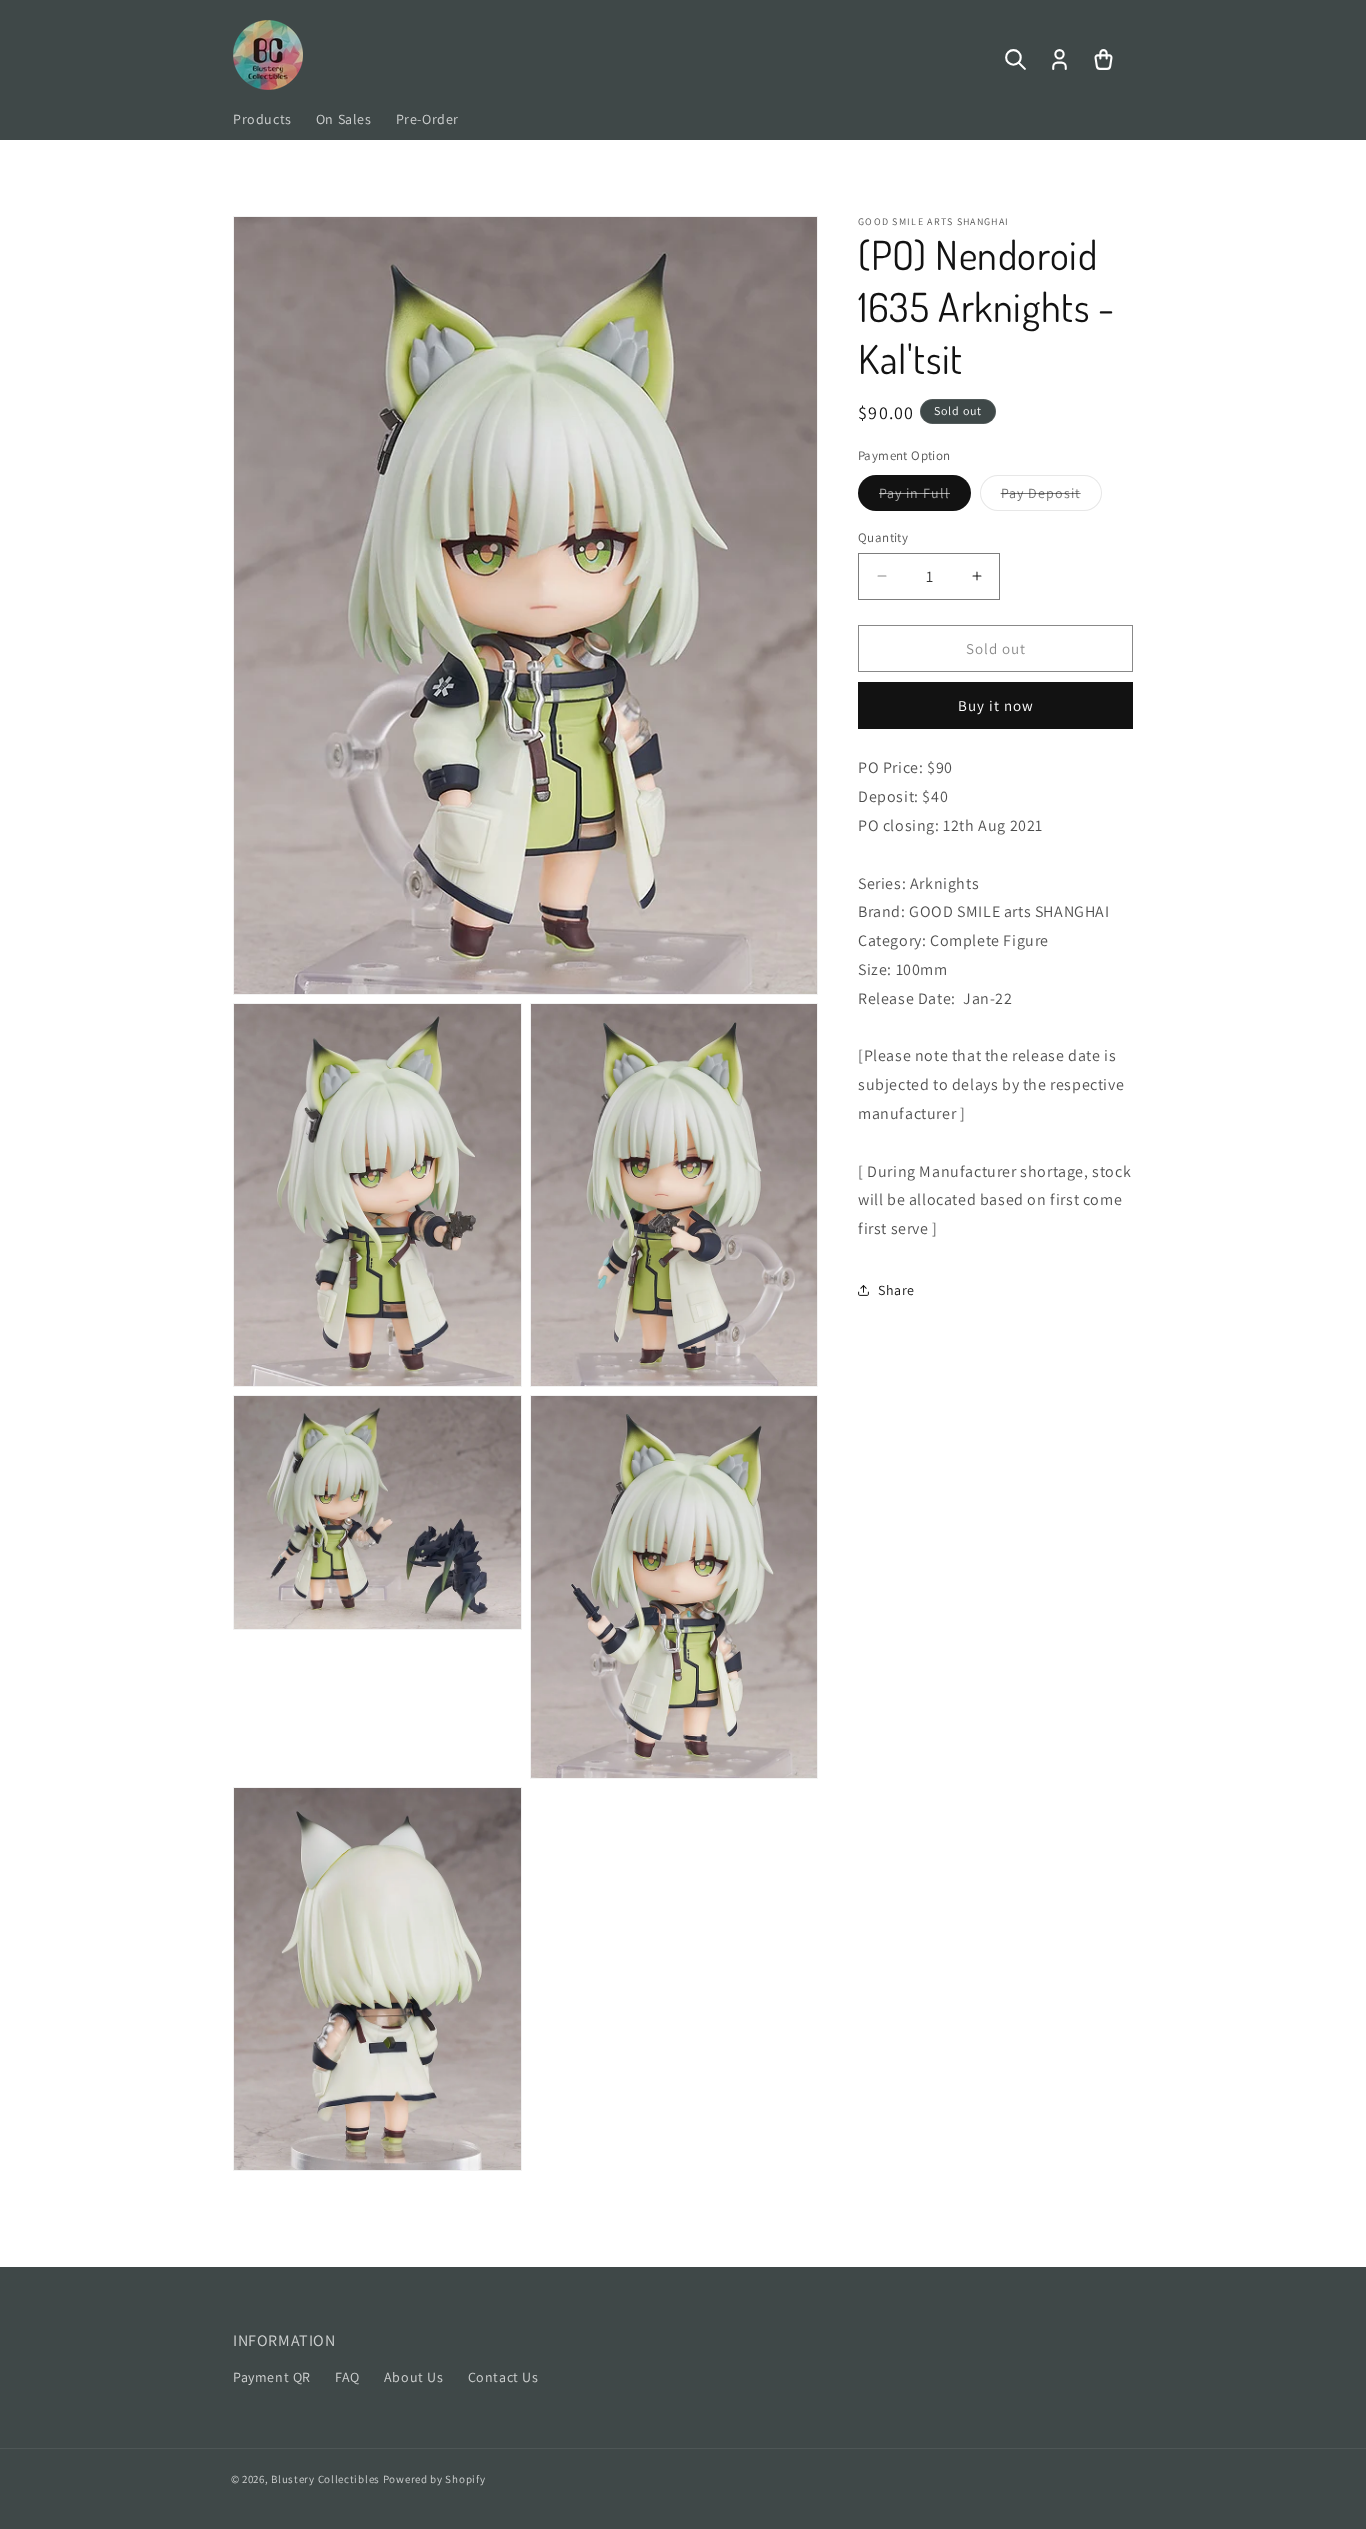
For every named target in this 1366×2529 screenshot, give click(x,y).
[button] (1015, 60)
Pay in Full (925, 496)
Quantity (883, 536)
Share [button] (896, 1290)
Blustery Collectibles (326, 2479)
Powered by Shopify (434, 2479)
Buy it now (996, 705)
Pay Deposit (1051, 496)
